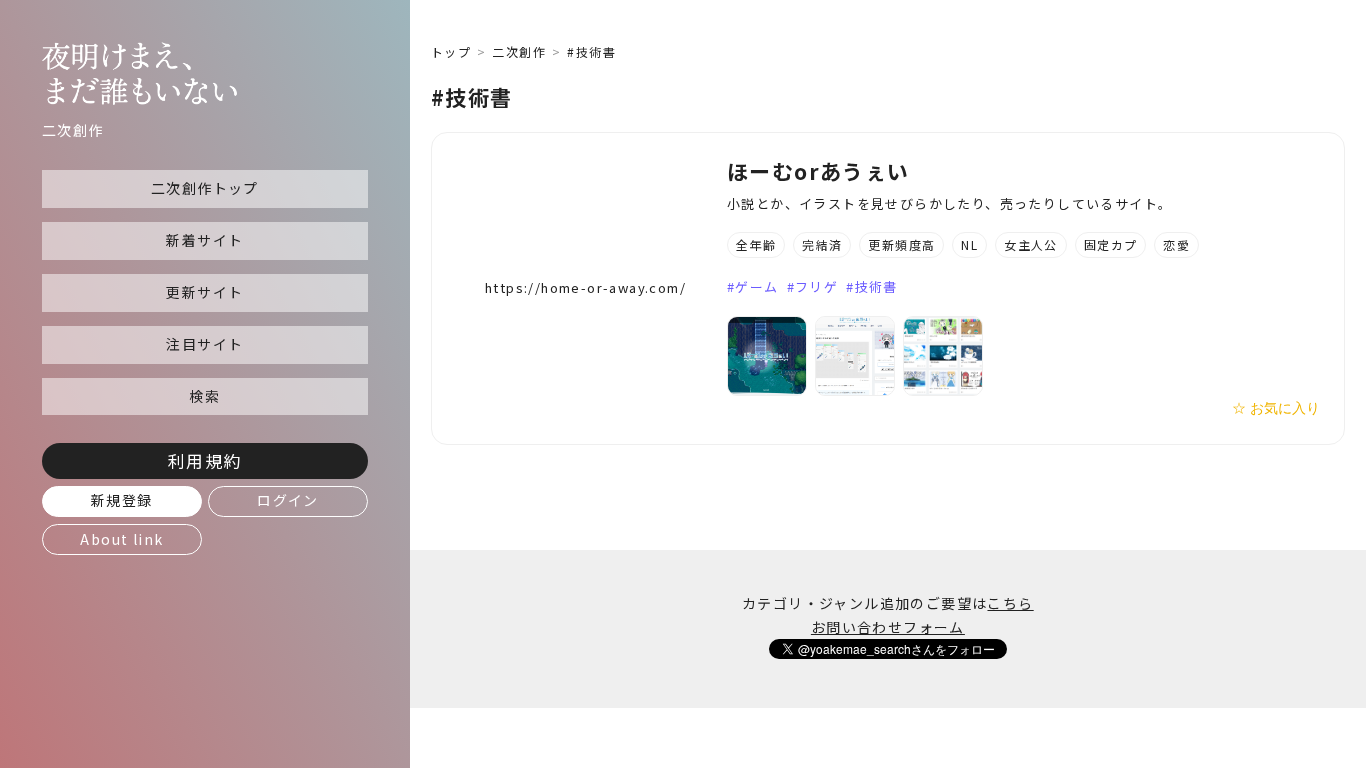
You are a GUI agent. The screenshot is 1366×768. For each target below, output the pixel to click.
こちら (1010, 603)
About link (121, 539)
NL (969, 244)
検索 (204, 396)
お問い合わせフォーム (888, 627)
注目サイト (204, 344)
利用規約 (205, 461)
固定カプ (1111, 244)
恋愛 (1176, 244)
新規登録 (122, 500)
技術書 (876, 286)
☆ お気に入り (1276, 408)
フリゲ (816, 286)
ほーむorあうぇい (818, 171)
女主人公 (1031, 244)
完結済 (822, 244)
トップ (451, 51)
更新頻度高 (901, 244)
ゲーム (756, 286)
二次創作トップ (205, 188)
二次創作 (519, 51)
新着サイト (204, 240)
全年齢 (756, 244)
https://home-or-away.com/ (585, 287)
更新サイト (204, 292)
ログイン (288, 500)
